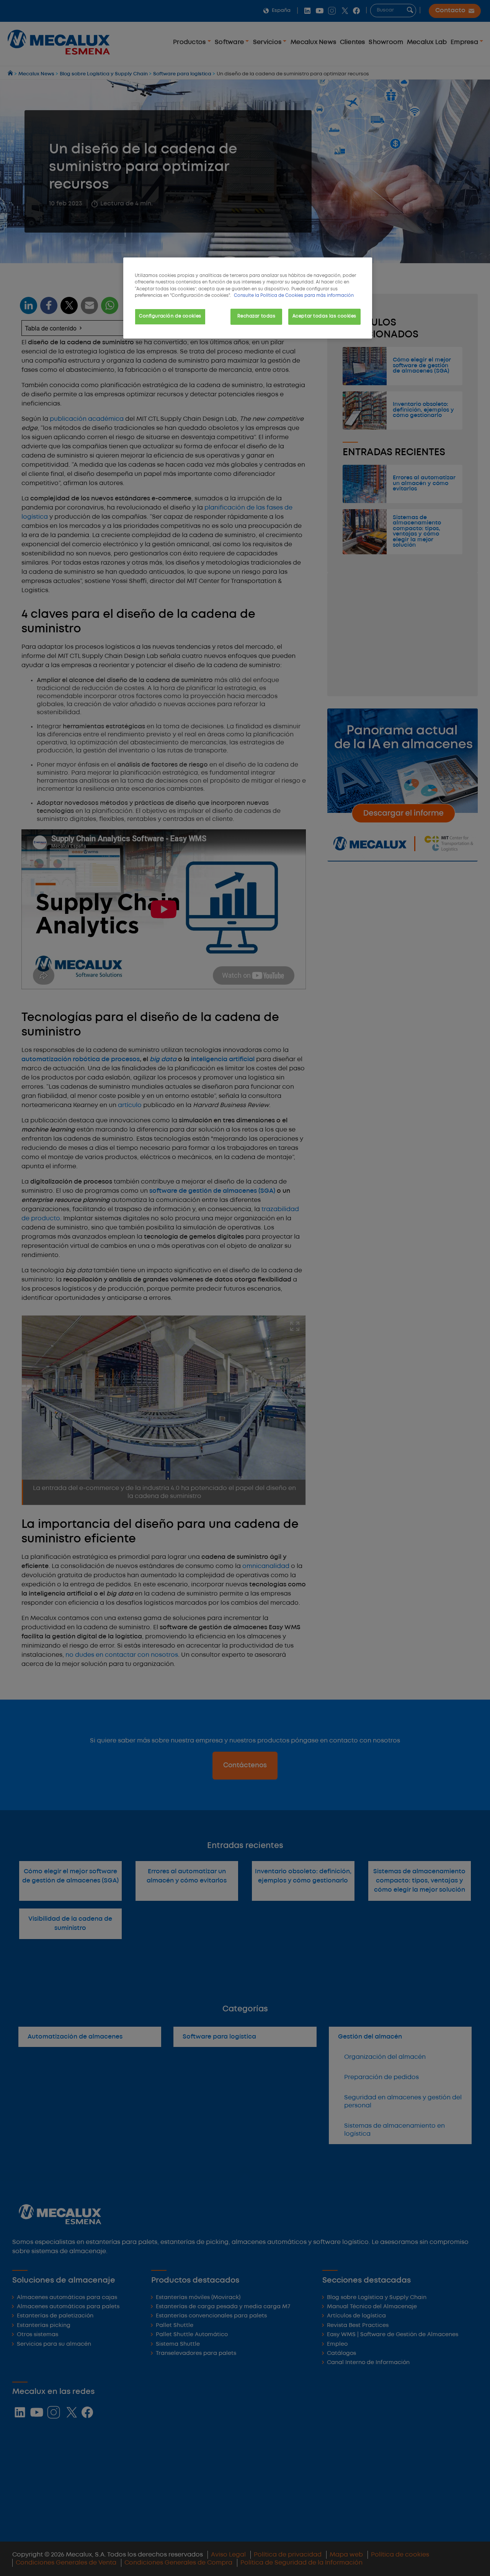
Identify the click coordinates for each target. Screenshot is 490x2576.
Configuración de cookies (170, 316)
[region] (248, 298)
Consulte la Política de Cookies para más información (294, 296)
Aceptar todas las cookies (324, 316)
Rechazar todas (256, 316)
